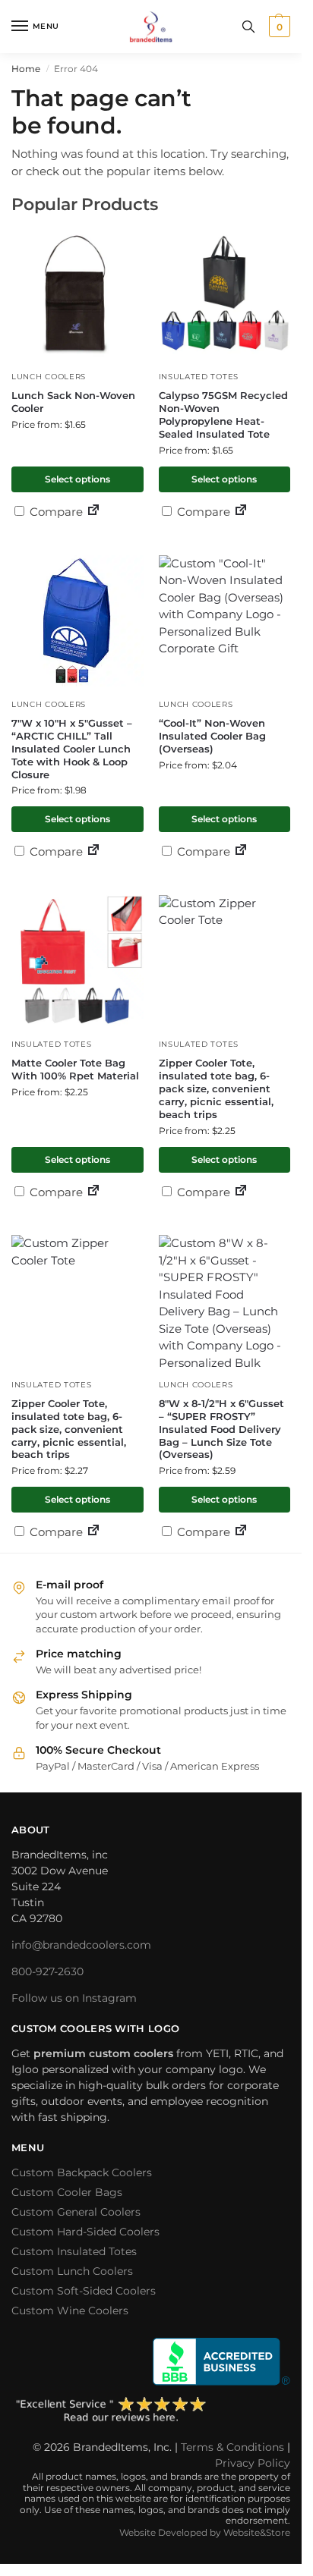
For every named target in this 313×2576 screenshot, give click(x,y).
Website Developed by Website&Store (205, 2532)
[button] (278, 27)
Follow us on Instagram (74, 1998)
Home (26, 69)
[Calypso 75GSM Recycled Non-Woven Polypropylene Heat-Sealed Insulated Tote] (225, 294)
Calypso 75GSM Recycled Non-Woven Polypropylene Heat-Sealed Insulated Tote (223, 415)
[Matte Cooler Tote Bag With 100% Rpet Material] (77, 961)
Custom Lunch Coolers (72, 2271)
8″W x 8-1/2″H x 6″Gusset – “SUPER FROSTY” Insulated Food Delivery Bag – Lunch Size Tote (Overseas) (221, 1429)
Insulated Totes (199, 377)
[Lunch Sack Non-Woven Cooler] (77, 294)
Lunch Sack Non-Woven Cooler (73, 402)
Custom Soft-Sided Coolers (84, 2291)
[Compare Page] (93, 512)
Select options (77, 479)
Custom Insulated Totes (74, 2251)
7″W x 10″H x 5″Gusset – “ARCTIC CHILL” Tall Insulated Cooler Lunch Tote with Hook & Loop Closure (72, 749)
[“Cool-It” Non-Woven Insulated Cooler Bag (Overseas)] (225, 621)
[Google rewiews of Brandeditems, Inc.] (151, 2411)
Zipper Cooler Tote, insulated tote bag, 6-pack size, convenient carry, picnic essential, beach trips (216, 1089)
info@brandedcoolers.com (81, 1945)
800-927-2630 (47, 1971)
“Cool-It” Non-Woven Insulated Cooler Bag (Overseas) (212, 736)
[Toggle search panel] (248, 27)
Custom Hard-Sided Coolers (85, 2232)
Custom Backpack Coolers (82, 2172)
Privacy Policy (253, 2463)
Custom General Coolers (76, 2212)
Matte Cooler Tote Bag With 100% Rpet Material (75, 1069)
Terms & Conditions (232, 2447)
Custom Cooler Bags (67, 2192)
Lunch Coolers (49, 377)
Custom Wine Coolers (70, 2311)
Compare (55, 512)
